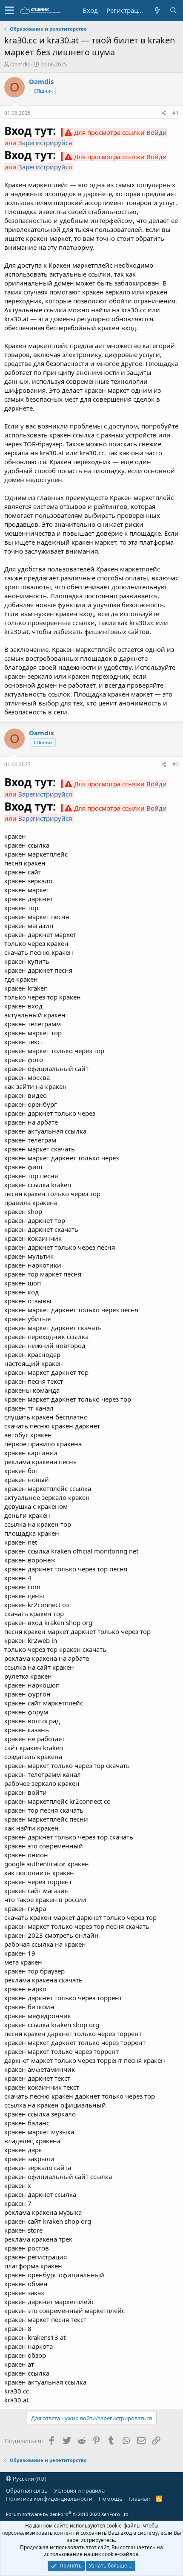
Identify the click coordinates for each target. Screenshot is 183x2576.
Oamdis (20, 64)
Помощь (111, 2499)
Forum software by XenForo (68, 2514)
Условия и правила (79, 2490)
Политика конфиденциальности (49, 2499)
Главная (139, 2499)
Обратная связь (27, 2490)
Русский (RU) (29, 2479)
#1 (176, 113)
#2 (176, 764)
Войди (157, 132)
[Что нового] (157, 10)
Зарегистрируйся (45, 143)
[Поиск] (173, 10)
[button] (10, 11)
